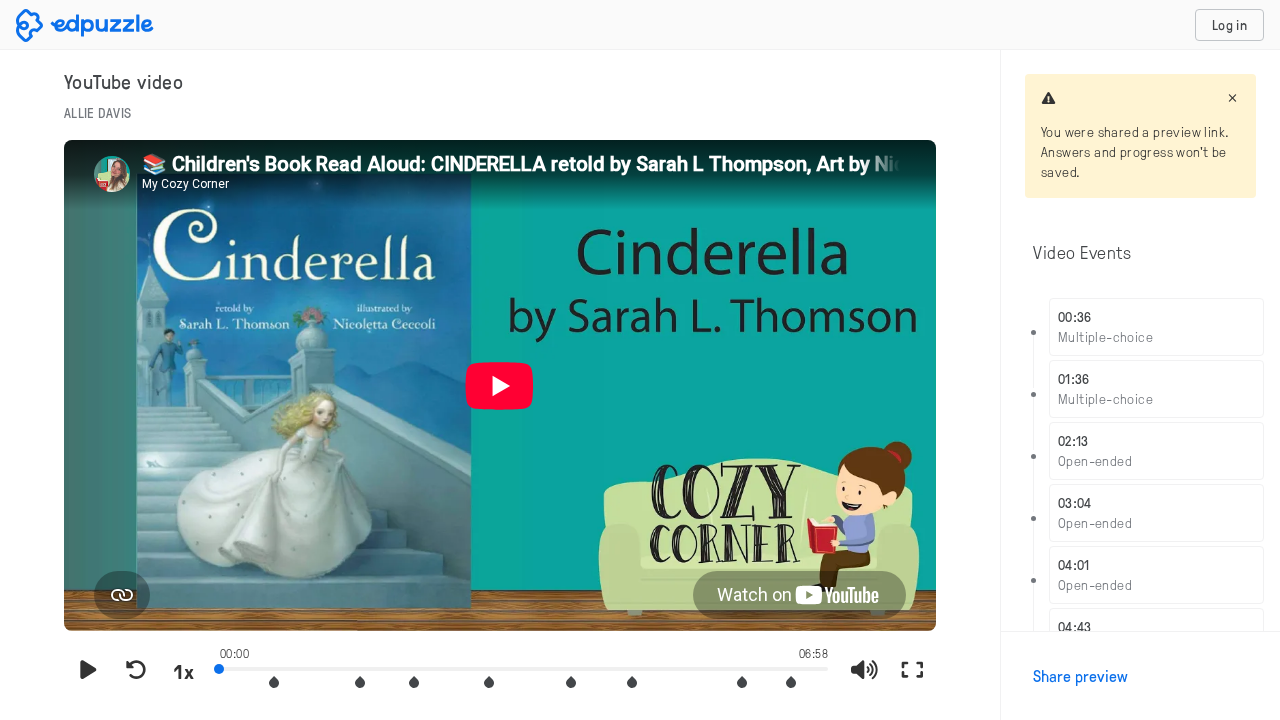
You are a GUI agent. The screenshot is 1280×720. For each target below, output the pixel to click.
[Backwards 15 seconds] (136, 671)
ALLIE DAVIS (97, 112)
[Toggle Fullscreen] (912, 671)
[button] (274, 682)
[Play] (88, 671)
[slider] (524, 667)
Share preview (1080, 676)
